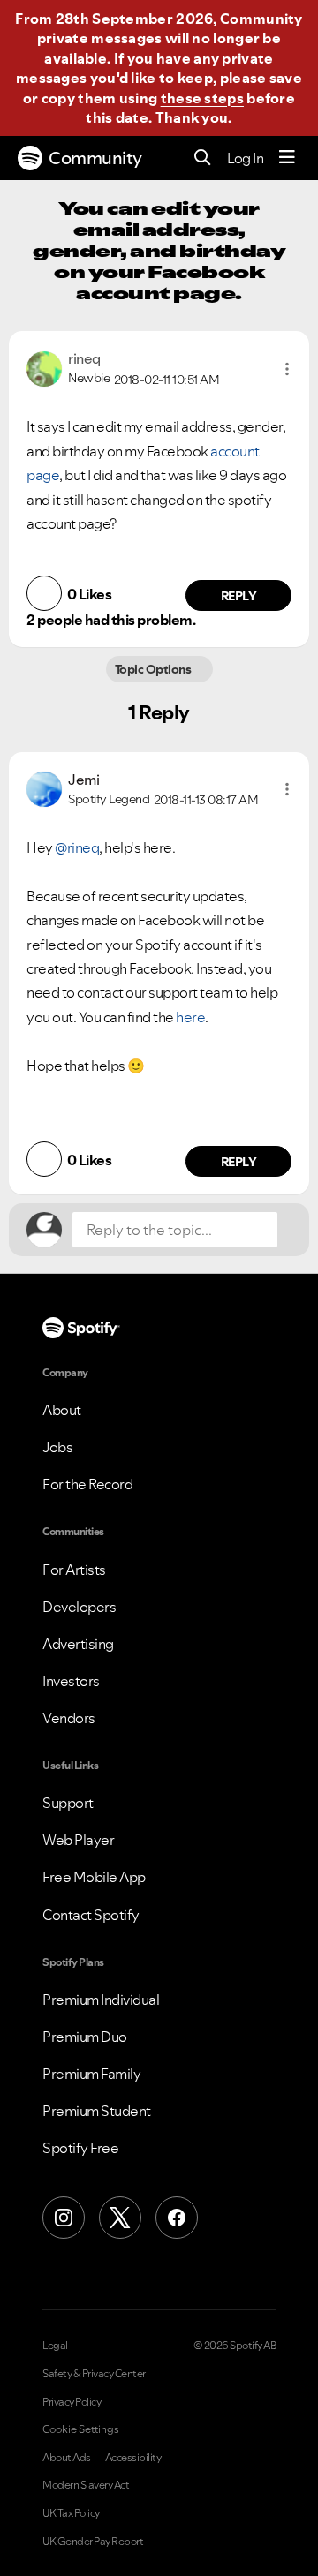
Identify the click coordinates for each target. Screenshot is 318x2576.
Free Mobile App (94, 1877)
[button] (287, 369)
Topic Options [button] (154, 669)
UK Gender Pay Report (93, 2542)
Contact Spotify (91, 1915)
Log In (245, 158)
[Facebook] (177, 2218)
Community (95, 158)
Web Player (78, 1840)
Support (68, 1803)
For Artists (74, 1570)
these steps (202, 98)
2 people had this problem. (111, 620)
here (190, 1017)
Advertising (78, 1644)
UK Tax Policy (71, 2513)
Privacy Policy (72, 2402)
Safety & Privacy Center (94, 2374)
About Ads (67, 2458)
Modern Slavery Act (86, 2485)
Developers (79, 1607)
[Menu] (287, 158)
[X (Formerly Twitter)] (120, 2218)
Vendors (69, 1718)
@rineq (77, 847)
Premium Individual (101, 2000)
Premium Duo (85, 2037)
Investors (71, 1681)
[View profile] (44, 367)
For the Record (87, 1484)
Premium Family (91, 2074)
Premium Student (97, 2111)
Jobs (57, 1447)
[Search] (203, 158)
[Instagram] (64, 2218)
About (62, 1410)
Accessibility (133, 2458)
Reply (239, 596)
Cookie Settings (81, 2429)
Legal (55, 2346)
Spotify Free (80, 2148)
